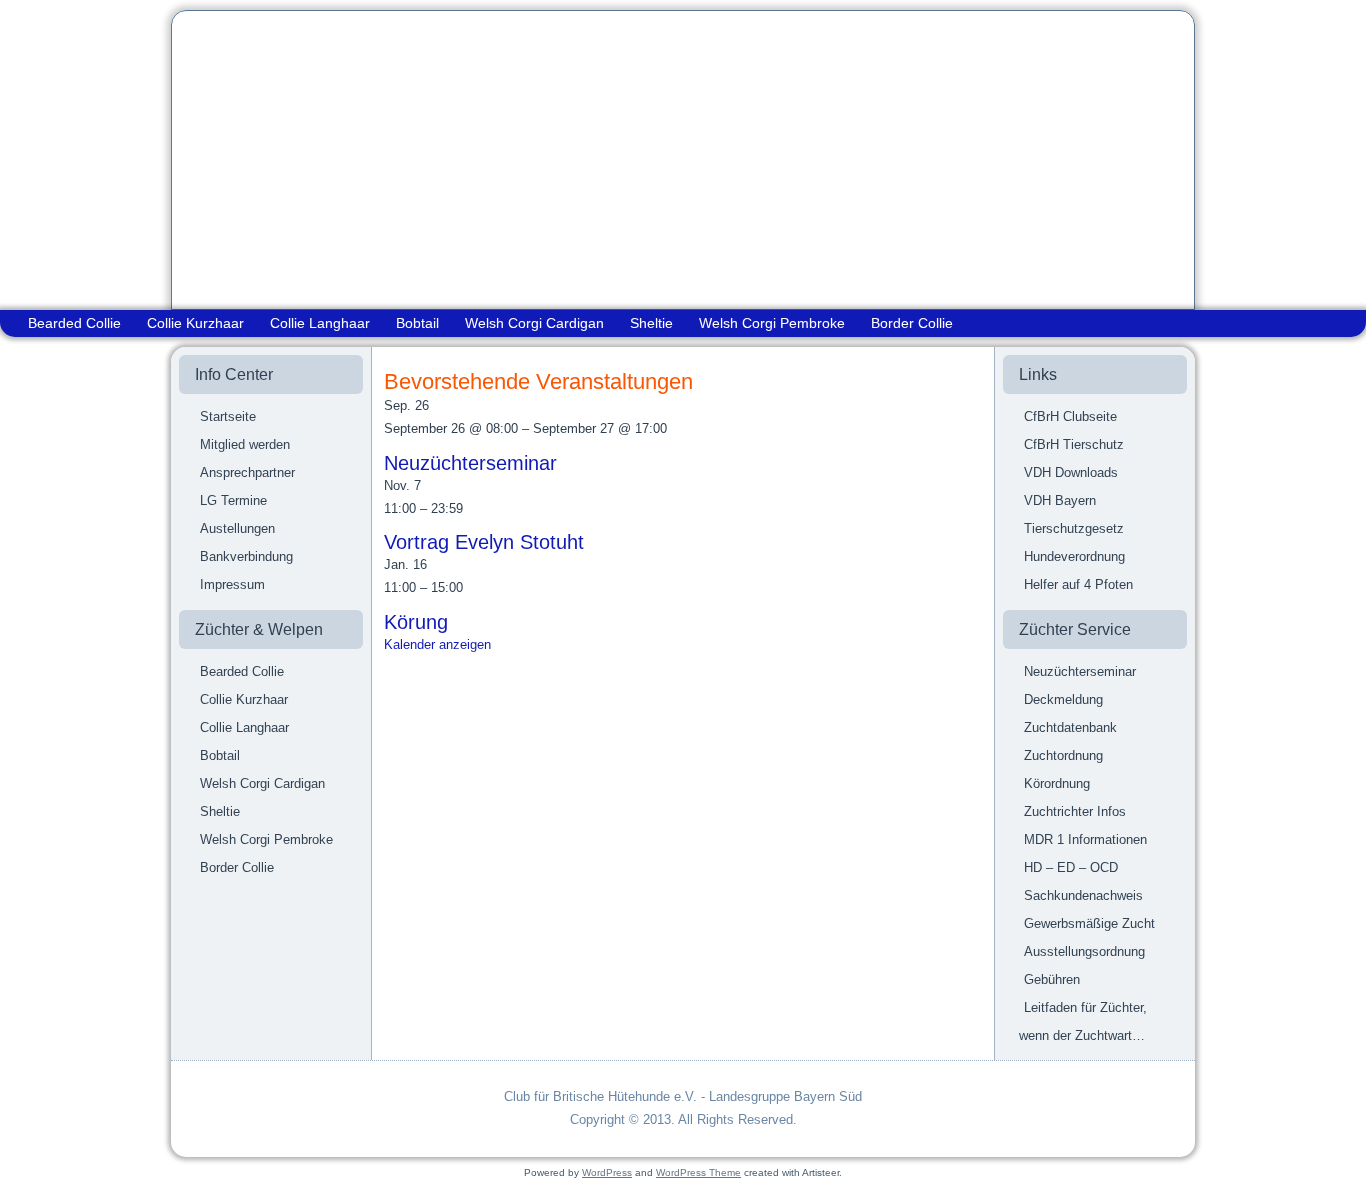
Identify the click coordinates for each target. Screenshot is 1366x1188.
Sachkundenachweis (1083, 895)
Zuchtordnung (1063, 755)
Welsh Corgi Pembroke (772, 323)
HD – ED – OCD (1071, 867)
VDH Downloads (1071, 472)
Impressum (232, 584)
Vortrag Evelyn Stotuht (484, 542)
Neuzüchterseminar (470, 463)
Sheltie (651, 323)
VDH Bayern (1060, 500)
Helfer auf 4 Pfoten (1078, 584)
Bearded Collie (74, 323)
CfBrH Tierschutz (1074, 444)
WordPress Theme (698, 1172)
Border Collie (912, 323)
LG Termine (233, 500)
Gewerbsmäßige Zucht (1089, 923)
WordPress (607, 1172)
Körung (416, 622)
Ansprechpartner (247, 472)
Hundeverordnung (1074, 556)
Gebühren (1052, 979)
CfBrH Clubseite (1070, 416)
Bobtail (417, 323)
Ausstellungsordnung (1084, 951)
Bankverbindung (246, 556)
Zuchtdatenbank (1070, 727)
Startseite (228, 416)
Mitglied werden (245, 444)
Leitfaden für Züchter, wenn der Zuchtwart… (1083, 1021)
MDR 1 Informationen (1085, 839)
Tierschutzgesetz (1074, 528)
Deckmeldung (1063, 699)
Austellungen (237, 528)
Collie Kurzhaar (195, 323)
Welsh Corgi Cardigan (534, 323)
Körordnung (1057, 783)
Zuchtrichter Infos (1075, 811)
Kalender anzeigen (437, 644)
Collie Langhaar (320, 323)
